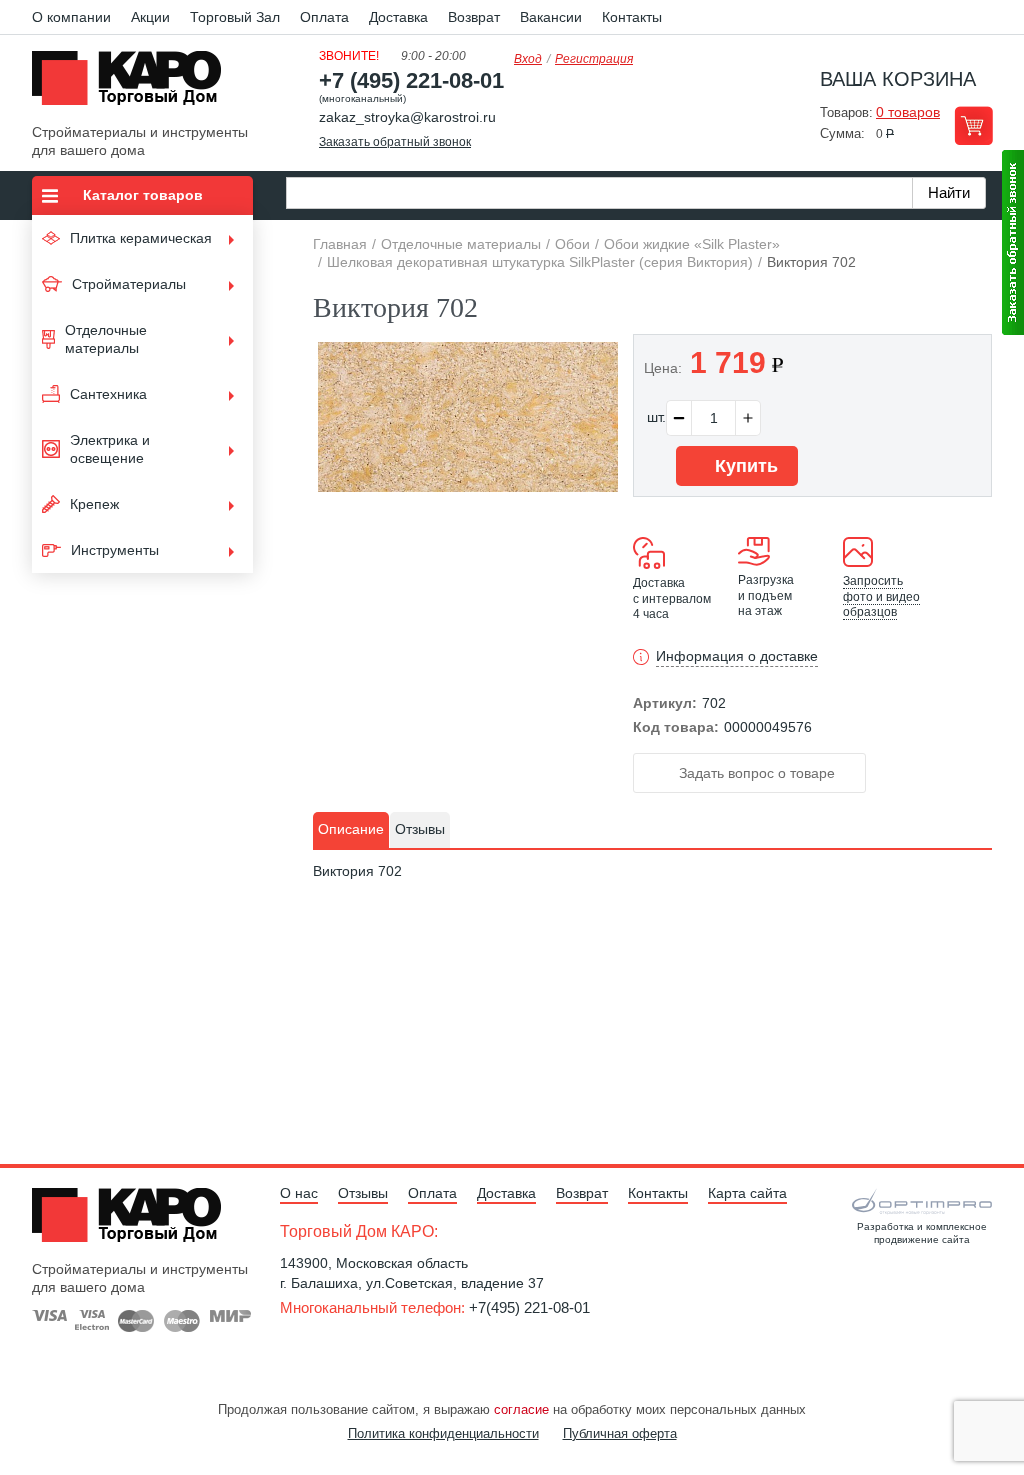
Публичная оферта (620, 1433)
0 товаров (908, 112)
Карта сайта (747, 1193)
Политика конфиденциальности (443, 1433)
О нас (299, 1193)
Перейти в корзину (973, 125)
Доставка (398, 17)
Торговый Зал (235, 17)
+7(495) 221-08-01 (529, 1307)
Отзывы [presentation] (420, 829)
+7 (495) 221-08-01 (411, 80)
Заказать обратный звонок (395, 142)
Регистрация (594, 59)
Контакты (632, 17)
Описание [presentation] (351, 829)
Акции (150, 17)
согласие (521, 1409)
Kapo (134, 84)
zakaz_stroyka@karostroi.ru (407, 117)
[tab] (351, 830)
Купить (744, 466)
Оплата (324, 17)
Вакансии (551, 17)
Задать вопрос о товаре (755, 773)
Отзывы (363, 1193)
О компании (71, 17)
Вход (528, 59)
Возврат (474, 17)
